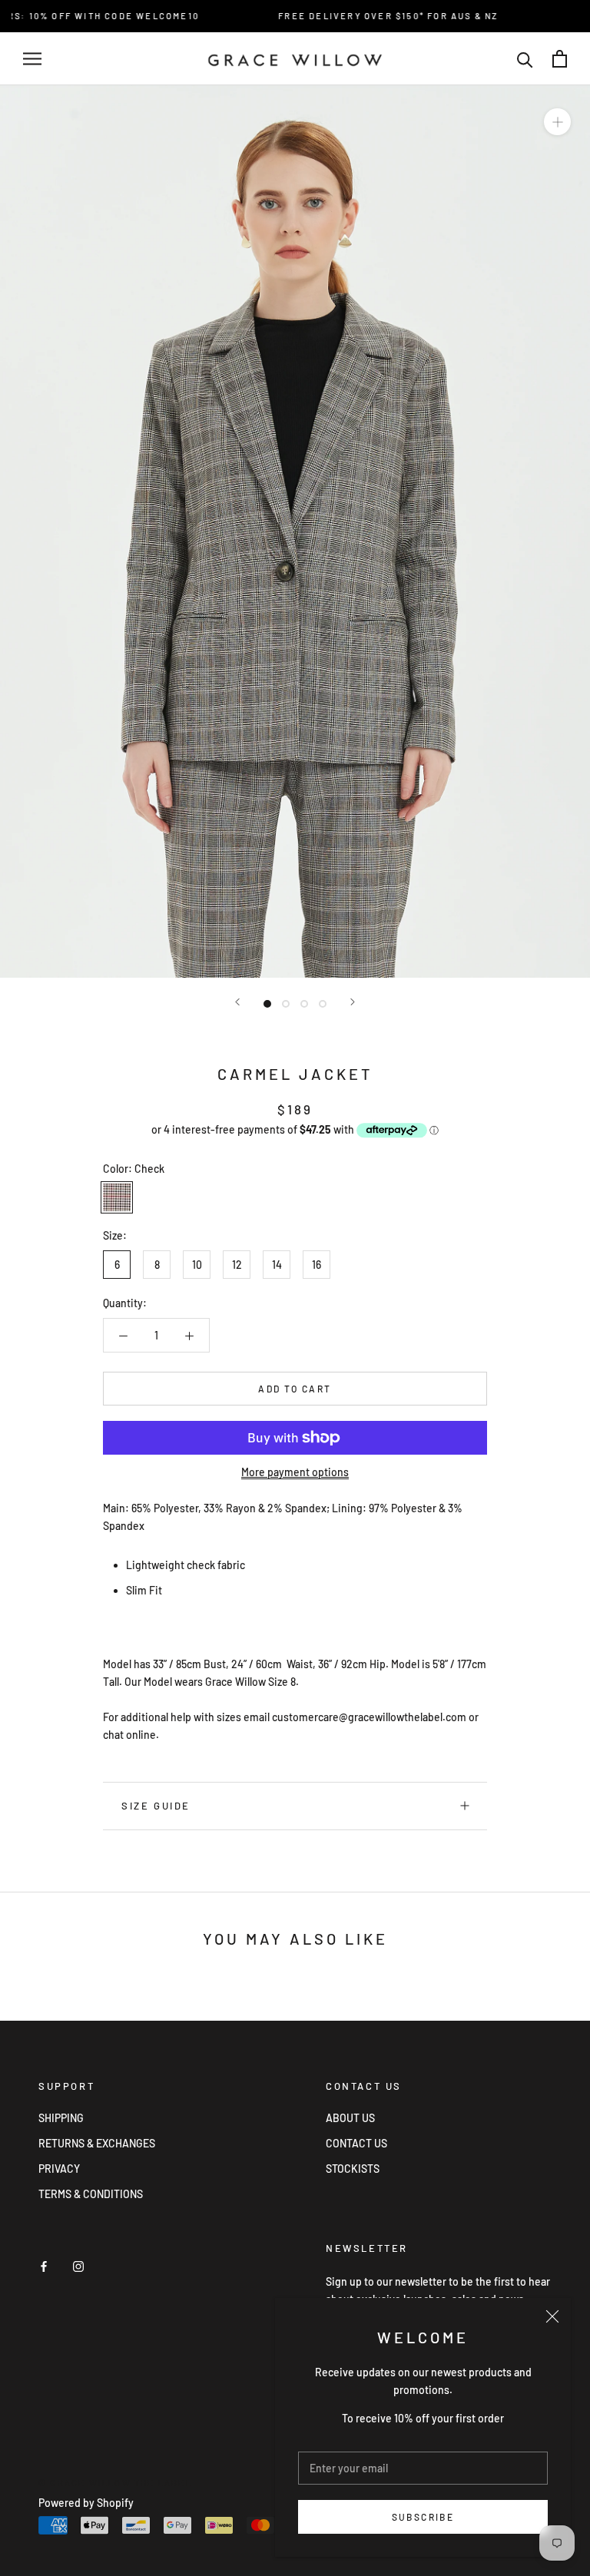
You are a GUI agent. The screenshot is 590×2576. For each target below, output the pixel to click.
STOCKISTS (353, 2169)
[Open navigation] (32, 59)
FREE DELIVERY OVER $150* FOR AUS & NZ (364, 16)
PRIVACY (59, 2169)
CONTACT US (356, 2143)
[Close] (552, 2316)
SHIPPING (61, 2118)
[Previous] (237, 1002)
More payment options (295, 1472)
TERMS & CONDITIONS (91, 2194)
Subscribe (423, 2517)
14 (277, 1265)
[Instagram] (78, 2265)
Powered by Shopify (86, 2503)
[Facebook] (44, 2265)
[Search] (525, 59)
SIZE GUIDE (156, 1806)
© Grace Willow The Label (115, 2483)
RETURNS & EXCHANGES (97, 2143)
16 (317, 1265)
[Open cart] (560, 59)
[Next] (353, 1002)
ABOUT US (350, 2118)
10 (197, 1265)
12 (237, 1265)
